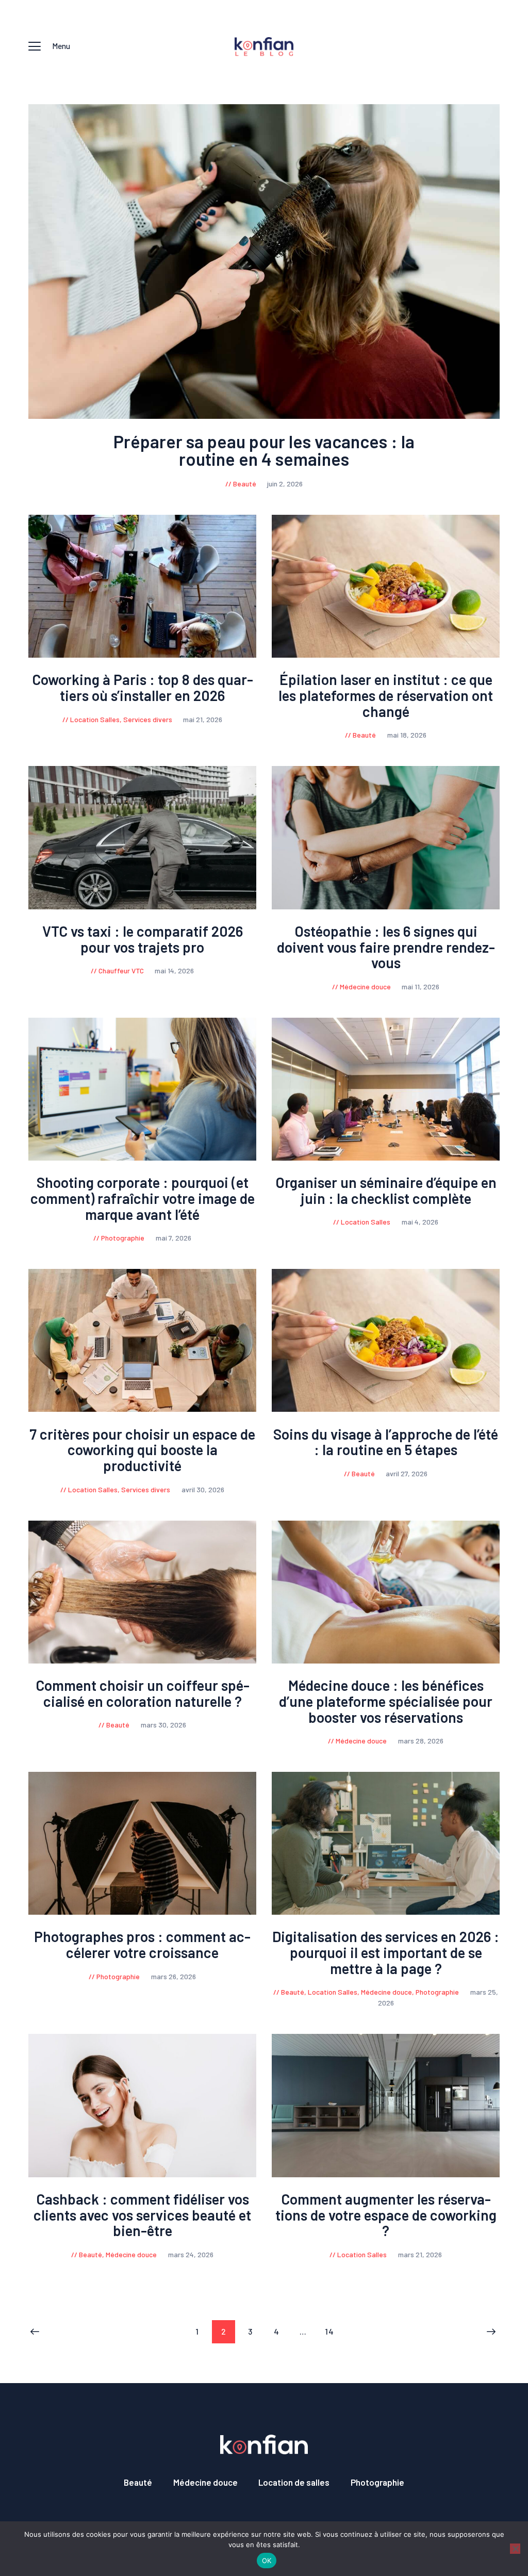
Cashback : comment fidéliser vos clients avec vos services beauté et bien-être (142, 2215)
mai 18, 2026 (407, 735)
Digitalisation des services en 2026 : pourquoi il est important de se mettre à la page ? (386, 1952)
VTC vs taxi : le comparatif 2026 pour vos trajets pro (143, 939)
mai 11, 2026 (420, 987)
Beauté (245, 484)
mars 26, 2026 (174, 1976)
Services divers (148, 719)
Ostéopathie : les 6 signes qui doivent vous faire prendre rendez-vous (386, 947)
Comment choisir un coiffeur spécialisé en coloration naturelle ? (143, 1693)
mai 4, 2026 (420, 1222)
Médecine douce (365, 987)
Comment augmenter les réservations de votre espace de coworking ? (386, 2215)
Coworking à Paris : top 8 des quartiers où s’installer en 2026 (143, 688)
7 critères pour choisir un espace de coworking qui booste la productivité (142, 1450)
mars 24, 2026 (191, 2254)
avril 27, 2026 (407, 1473)
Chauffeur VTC (121, 971)
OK (267, 2561)
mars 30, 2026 (163, 1725)
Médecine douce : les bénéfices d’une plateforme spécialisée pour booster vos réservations (386, 1701)
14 (333, 2331)
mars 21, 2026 (420, 2254)
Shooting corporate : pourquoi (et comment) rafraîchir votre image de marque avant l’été (143, 1198)
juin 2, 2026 (285, 484)
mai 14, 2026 (174, 971)
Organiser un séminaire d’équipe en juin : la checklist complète (386, 1191)
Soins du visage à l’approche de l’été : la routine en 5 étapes (386, 1442)
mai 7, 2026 (174, 1238)
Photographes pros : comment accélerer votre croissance (142, 1945)
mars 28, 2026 (421, 1741)
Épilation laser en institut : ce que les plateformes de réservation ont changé (386, 695)
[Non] (515, 2549)
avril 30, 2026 (203, 1489)
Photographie (123, 1238)
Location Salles (95, 719)
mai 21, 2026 (203, 719)
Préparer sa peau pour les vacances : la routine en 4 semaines (264, 450)
